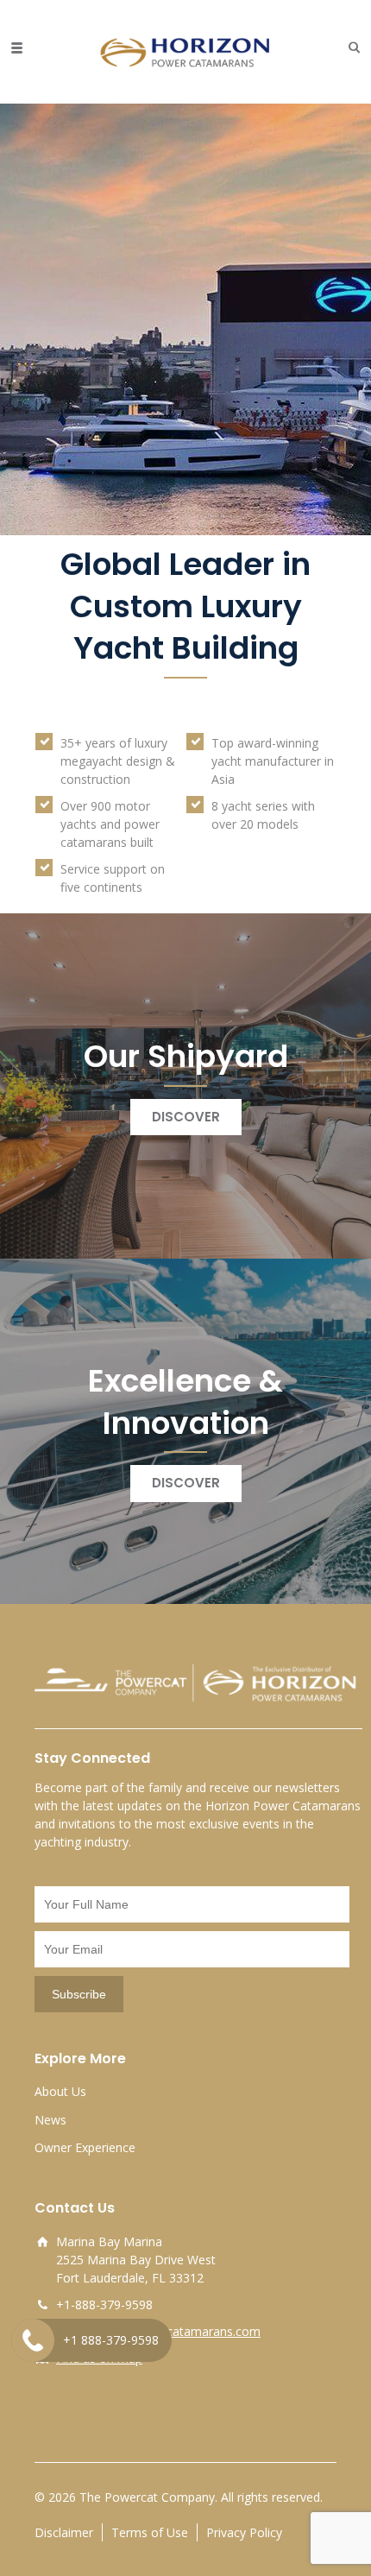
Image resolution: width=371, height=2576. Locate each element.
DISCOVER (186, 1117)
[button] (350, 47)
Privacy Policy (244, 2532)
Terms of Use (150, 2532)
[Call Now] (33, 2340)
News (50, 2120)
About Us (60, 2091)
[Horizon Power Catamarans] (185, 47)
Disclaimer (64, 2532)
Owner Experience (85, 2147)
